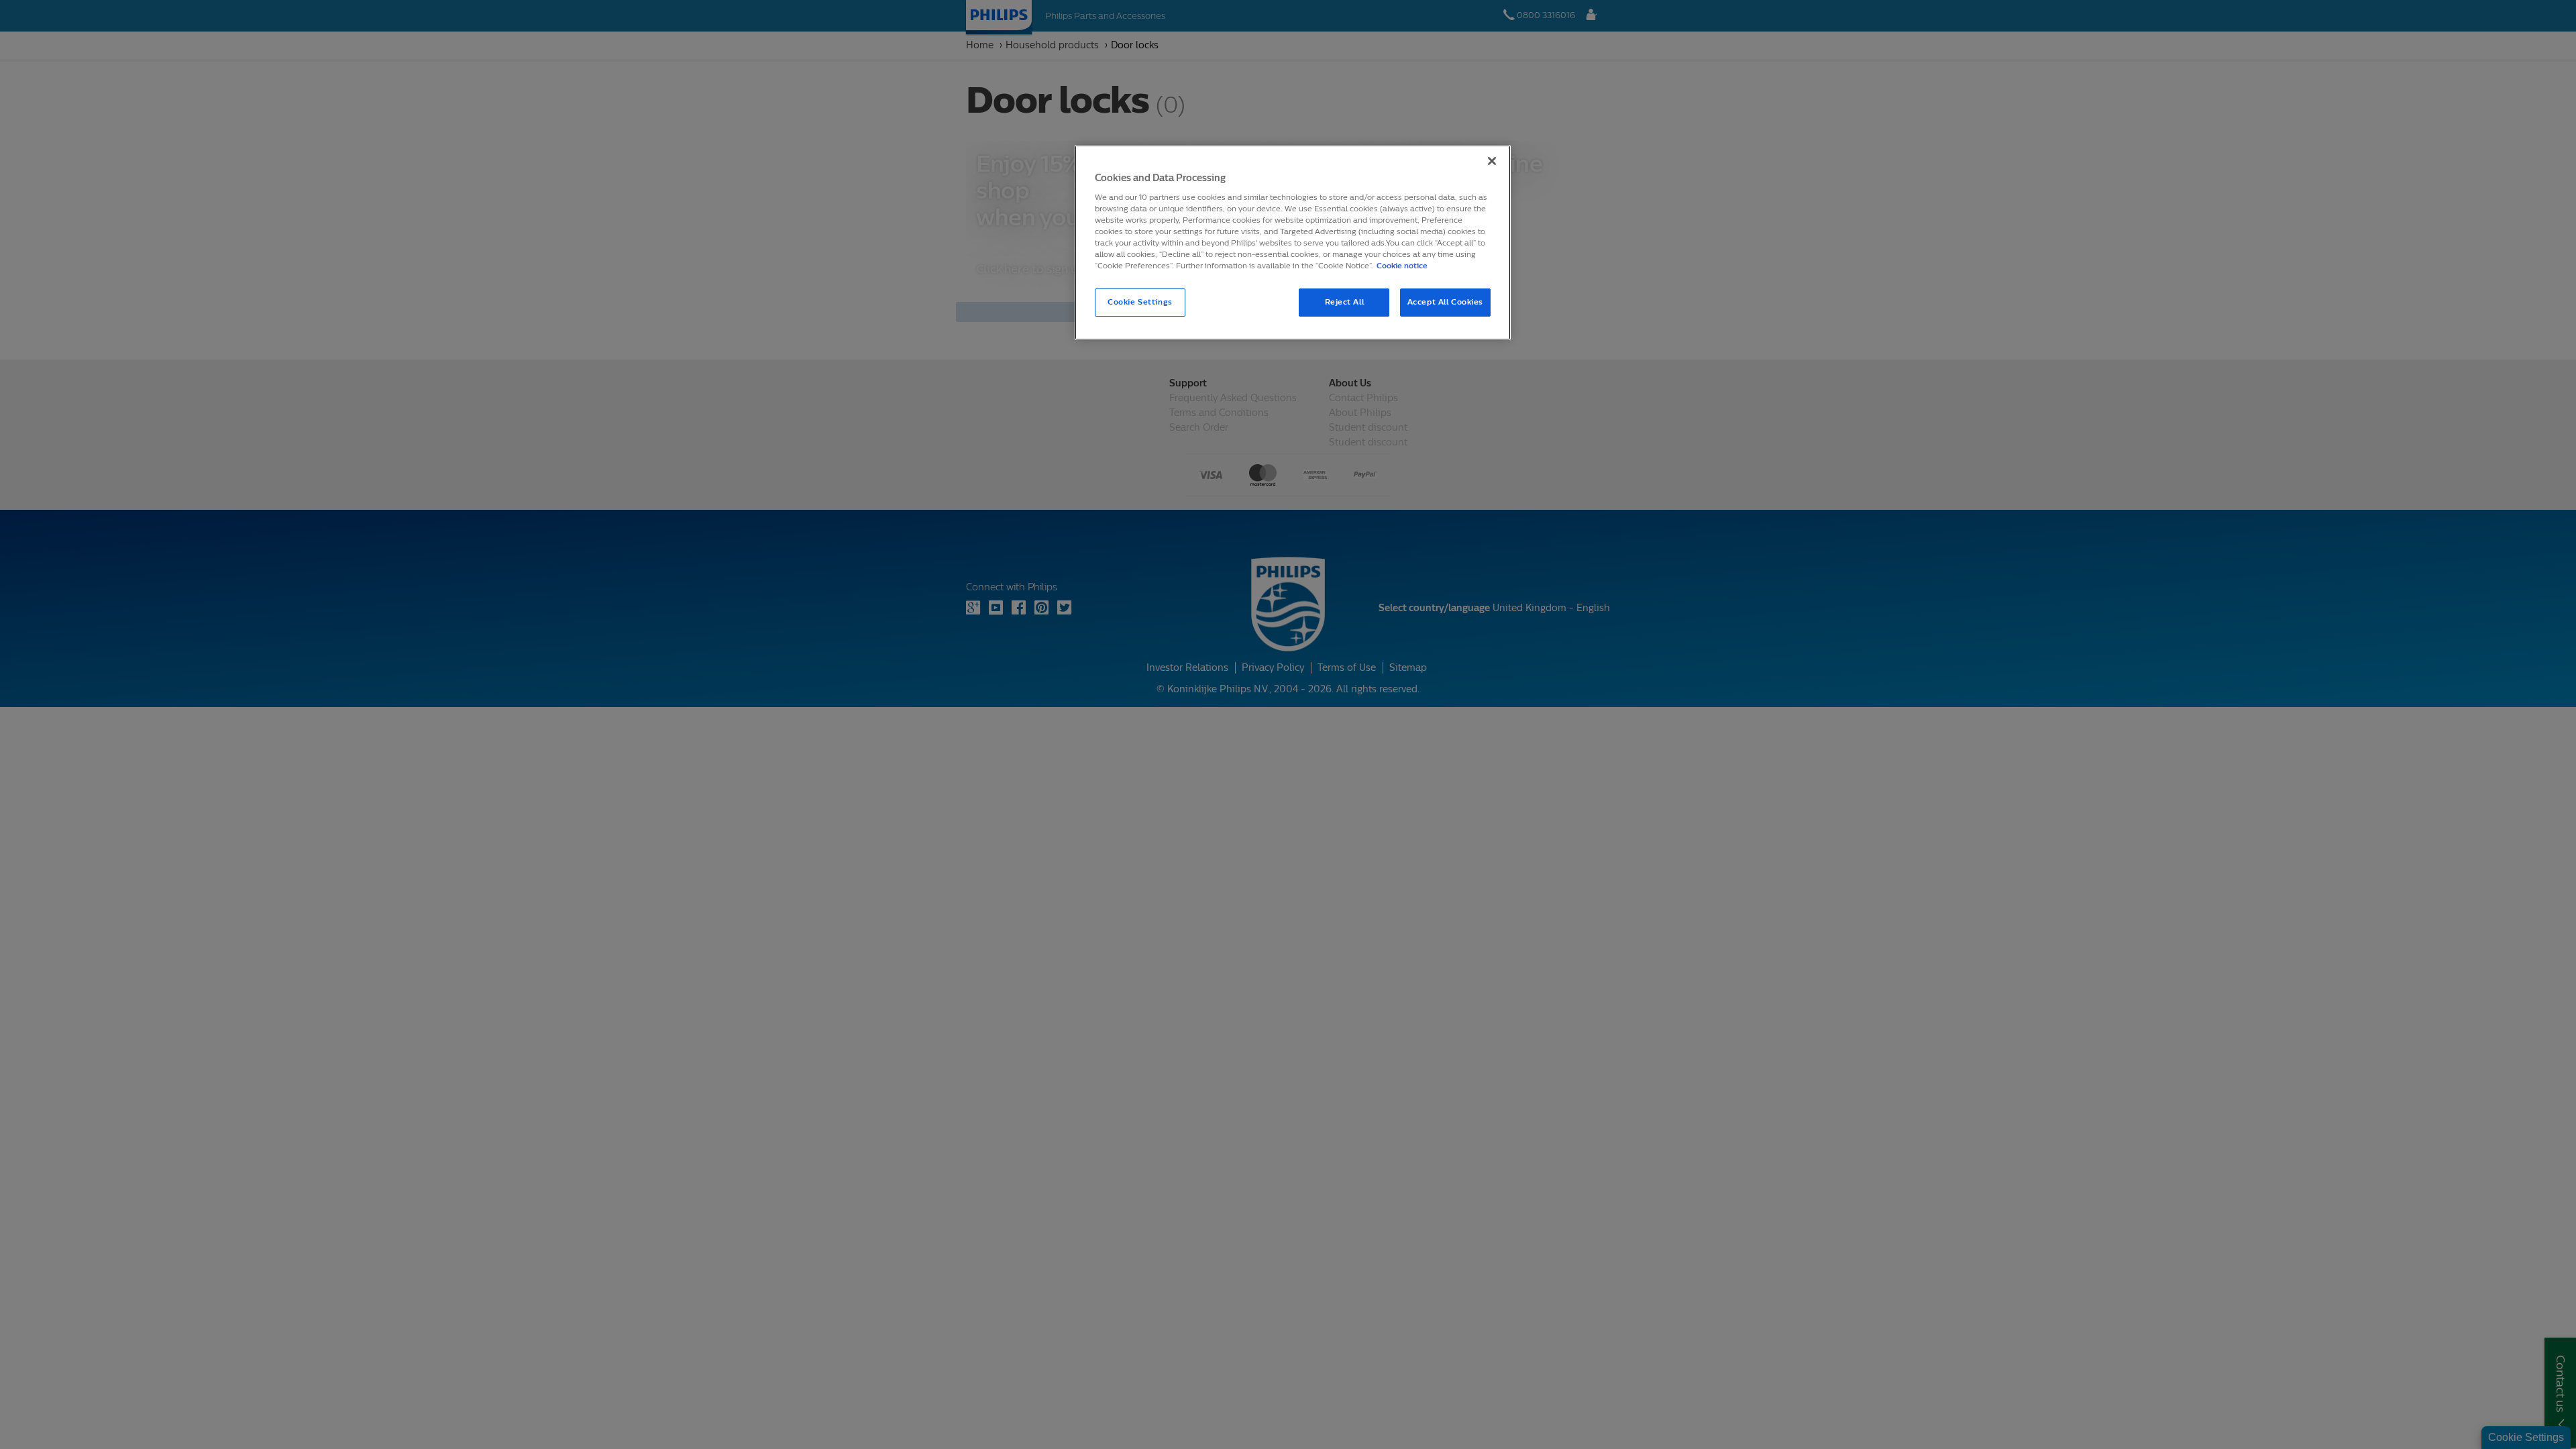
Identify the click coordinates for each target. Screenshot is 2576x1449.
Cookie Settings (1140, 302)
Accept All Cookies (1445, 302)
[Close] (1492, 161)
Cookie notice (1402, 266)
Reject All (1345, 302)
